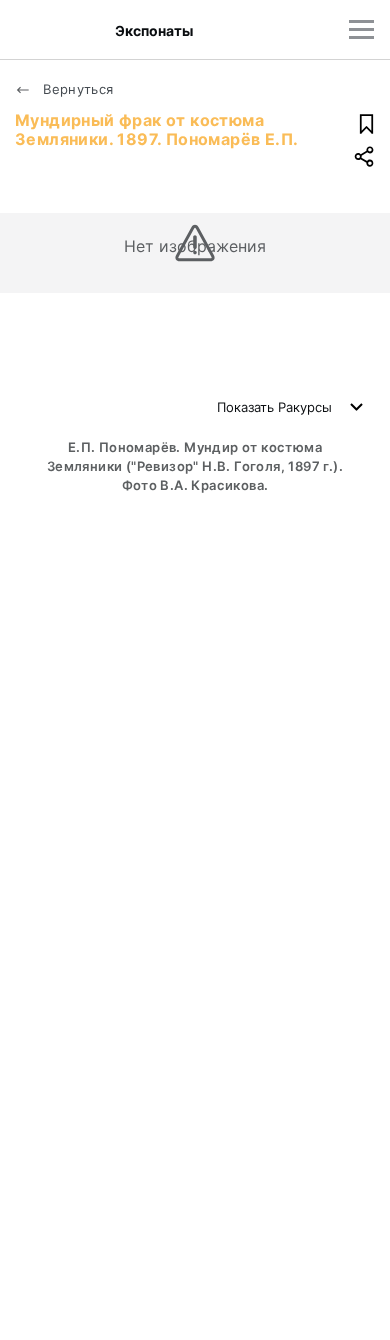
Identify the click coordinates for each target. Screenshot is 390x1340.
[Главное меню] (361, 29)
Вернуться (76, 89)
